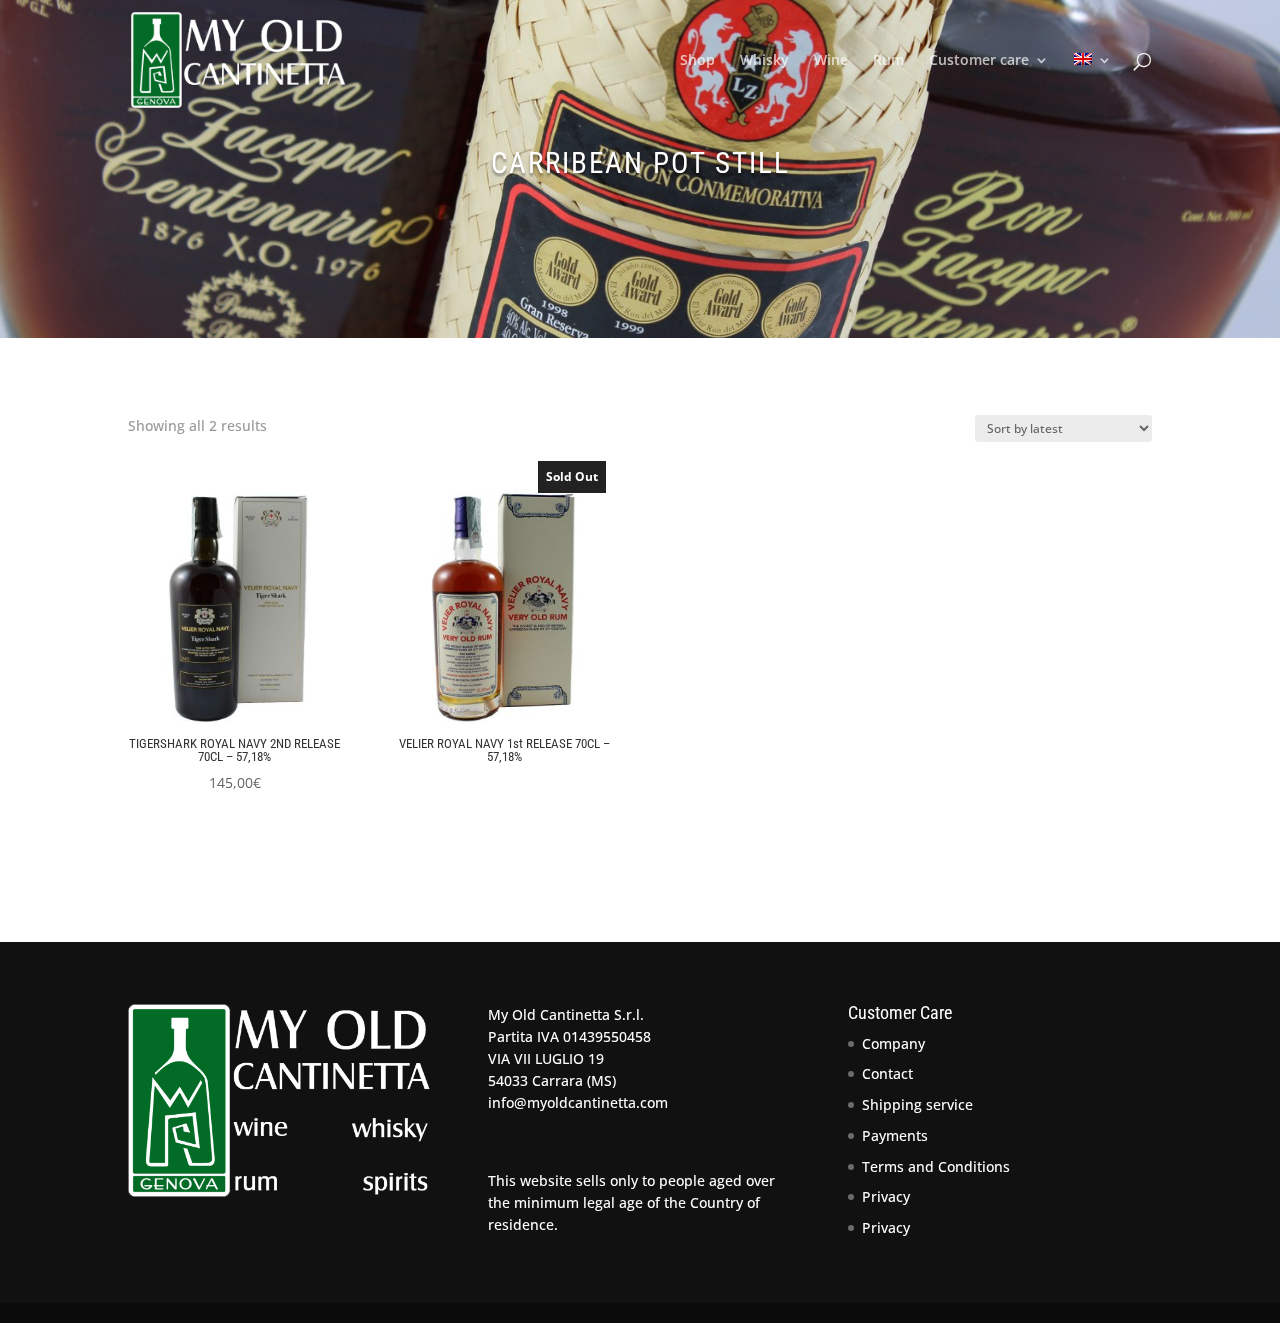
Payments (895, 1135)
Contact (887, 1073)
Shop (697, 61)
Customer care (979, 61)
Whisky (764, 61)
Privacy (886, 1196)
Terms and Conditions (936, 1166)
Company (893, 1043)
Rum (888, 61)
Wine (831, 61)
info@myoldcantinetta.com (578, 1102)
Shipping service (917, 1104)
